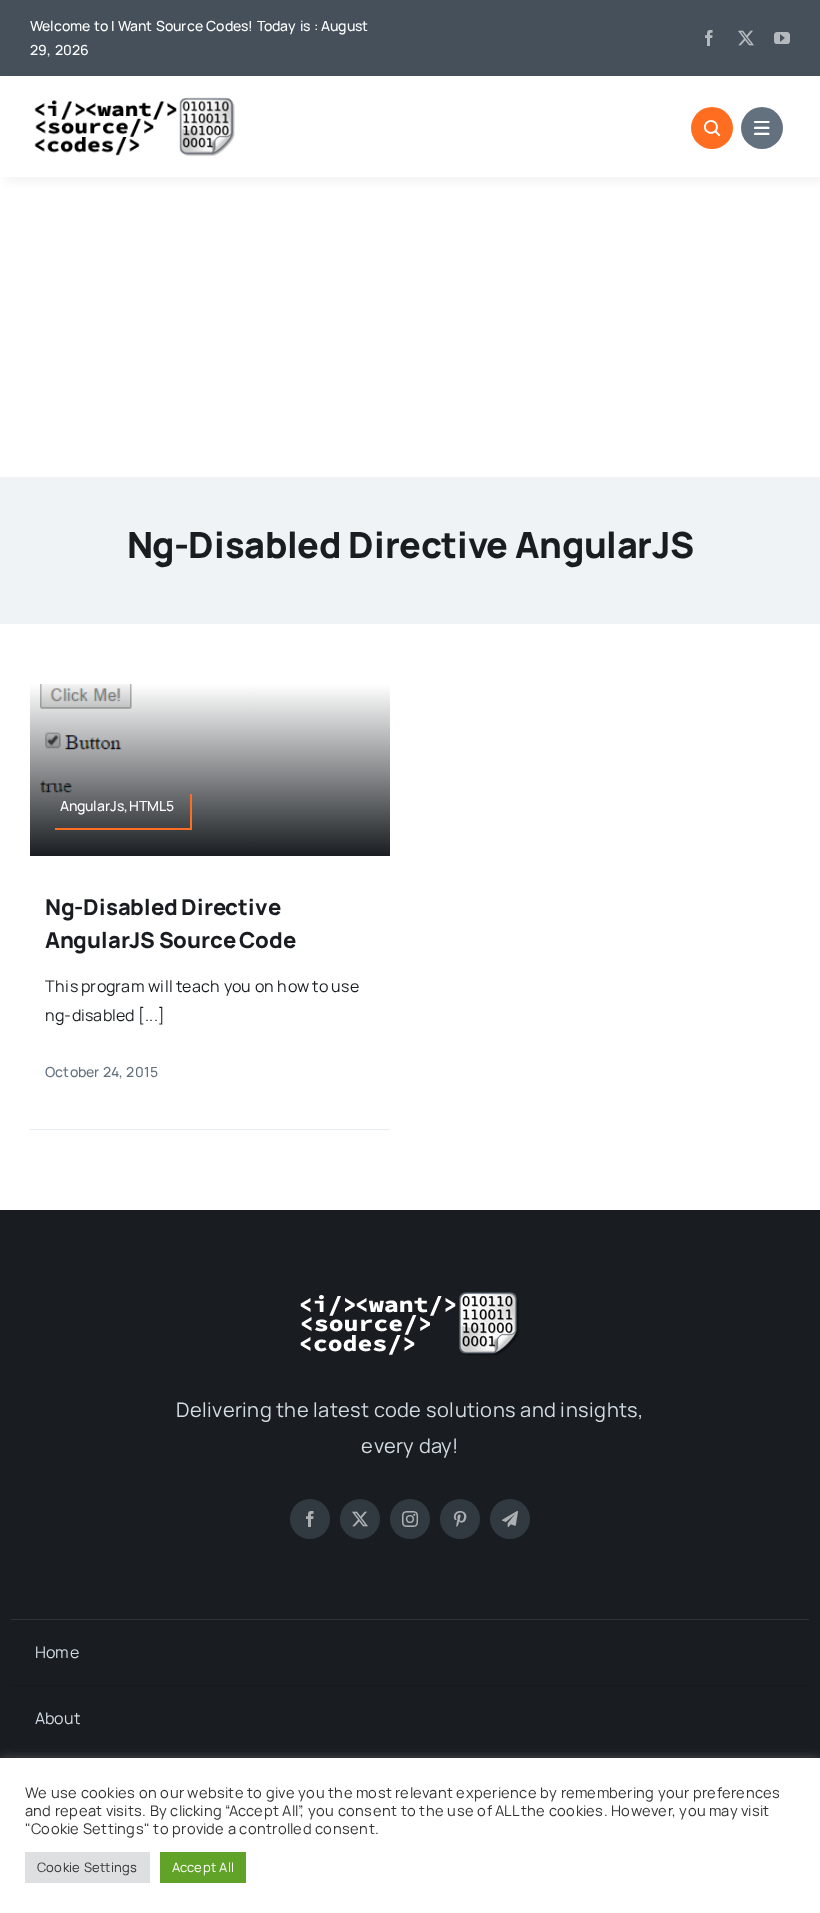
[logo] (135, 104)
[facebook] (709, 38)
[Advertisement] (410, 327)
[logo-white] (410, 1298)
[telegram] (510, 1519)
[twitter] (746, 38)
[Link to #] (712, 128)
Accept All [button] (203, 1867)
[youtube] (782, 38)
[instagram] (410, 1519)
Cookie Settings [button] (87, 1867)
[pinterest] (460, 1519)
